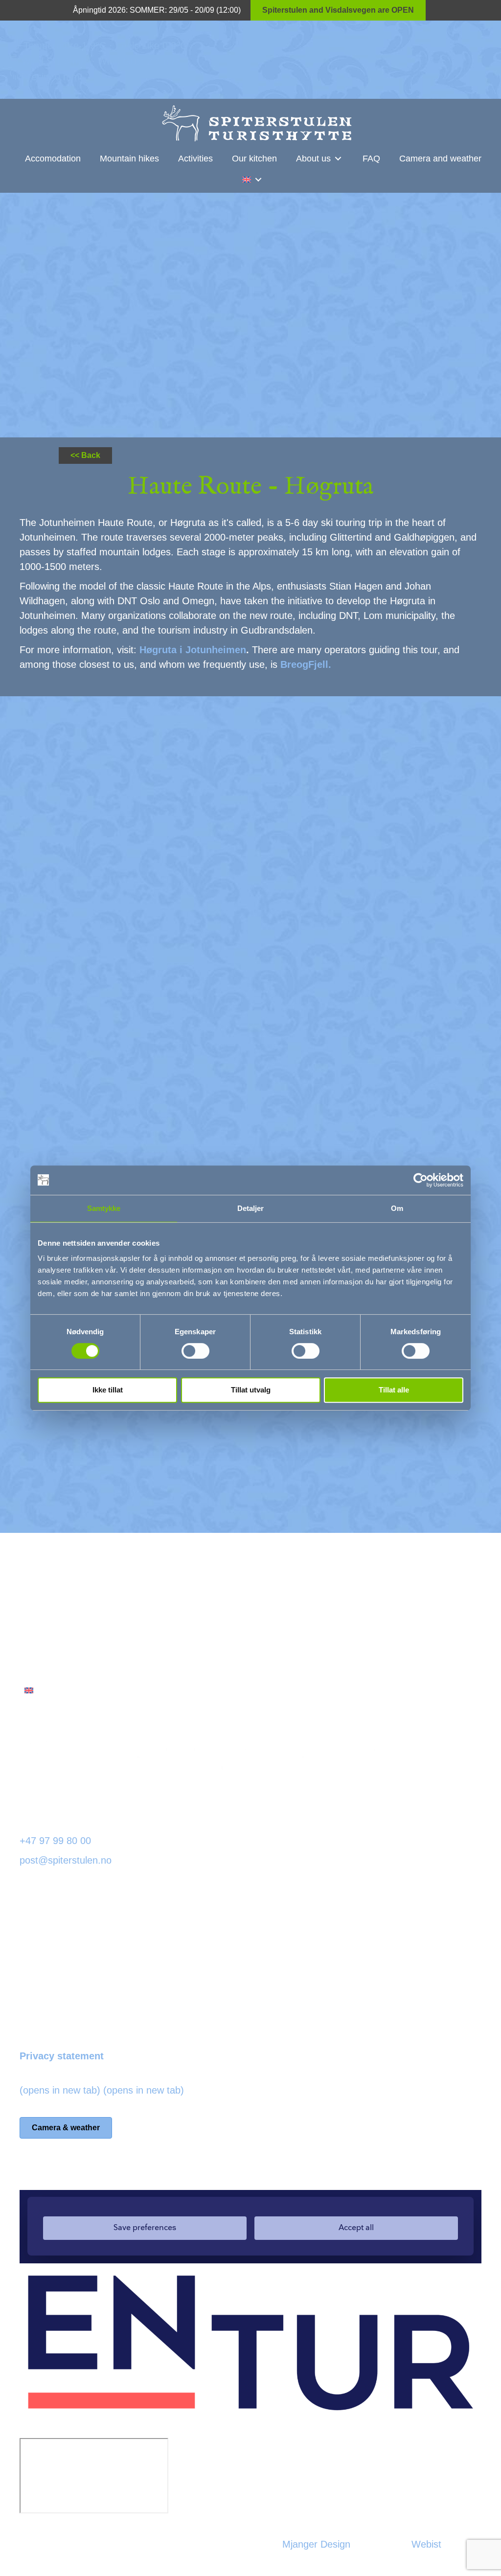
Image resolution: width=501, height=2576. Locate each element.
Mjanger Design (316, 2544)
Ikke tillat (108, 1390)
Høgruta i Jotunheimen (193, 650)
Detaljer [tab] (251, 1208)
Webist (426, 2544)
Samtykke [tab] (104, 1208)
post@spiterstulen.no (66, 1860)
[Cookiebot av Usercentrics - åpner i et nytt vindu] (421, 1180)
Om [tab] (397, 1208)
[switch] (195, 1351)
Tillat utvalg (251, 1390)
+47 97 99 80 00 (55, 1841)
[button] (338, 159)
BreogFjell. (306, 664)
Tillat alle (394, 1390)
